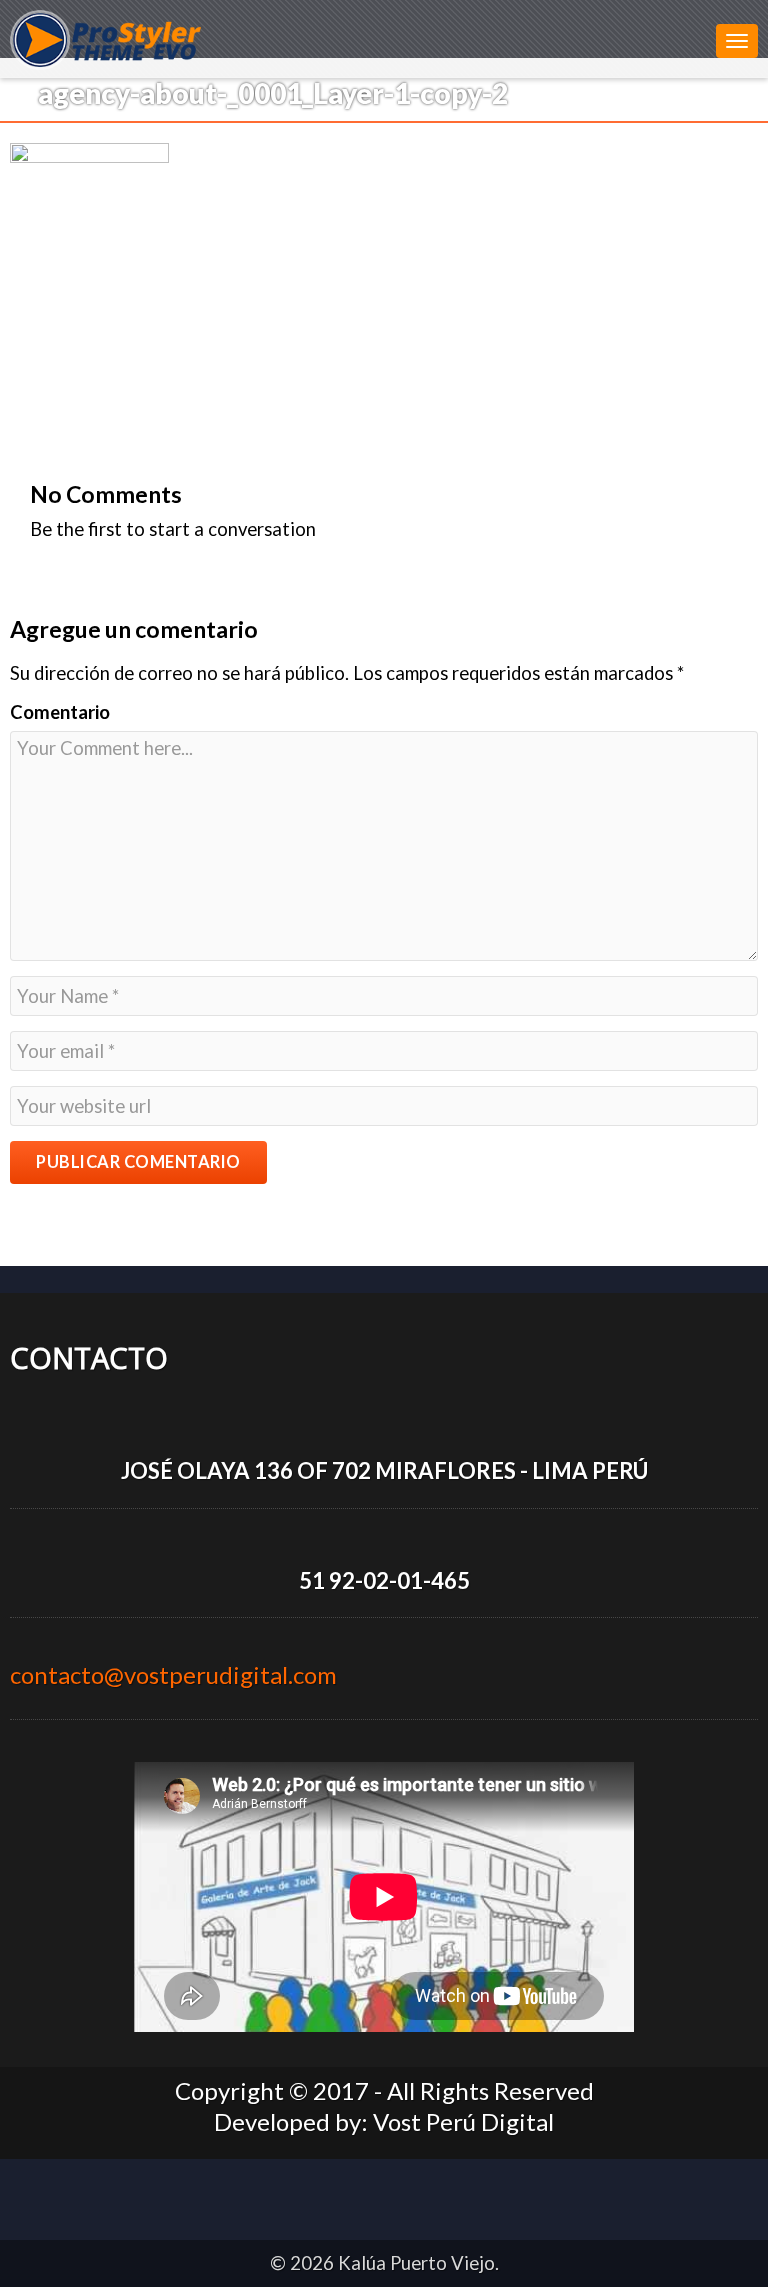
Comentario (60, 712)
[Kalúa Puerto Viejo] (358, 37)
